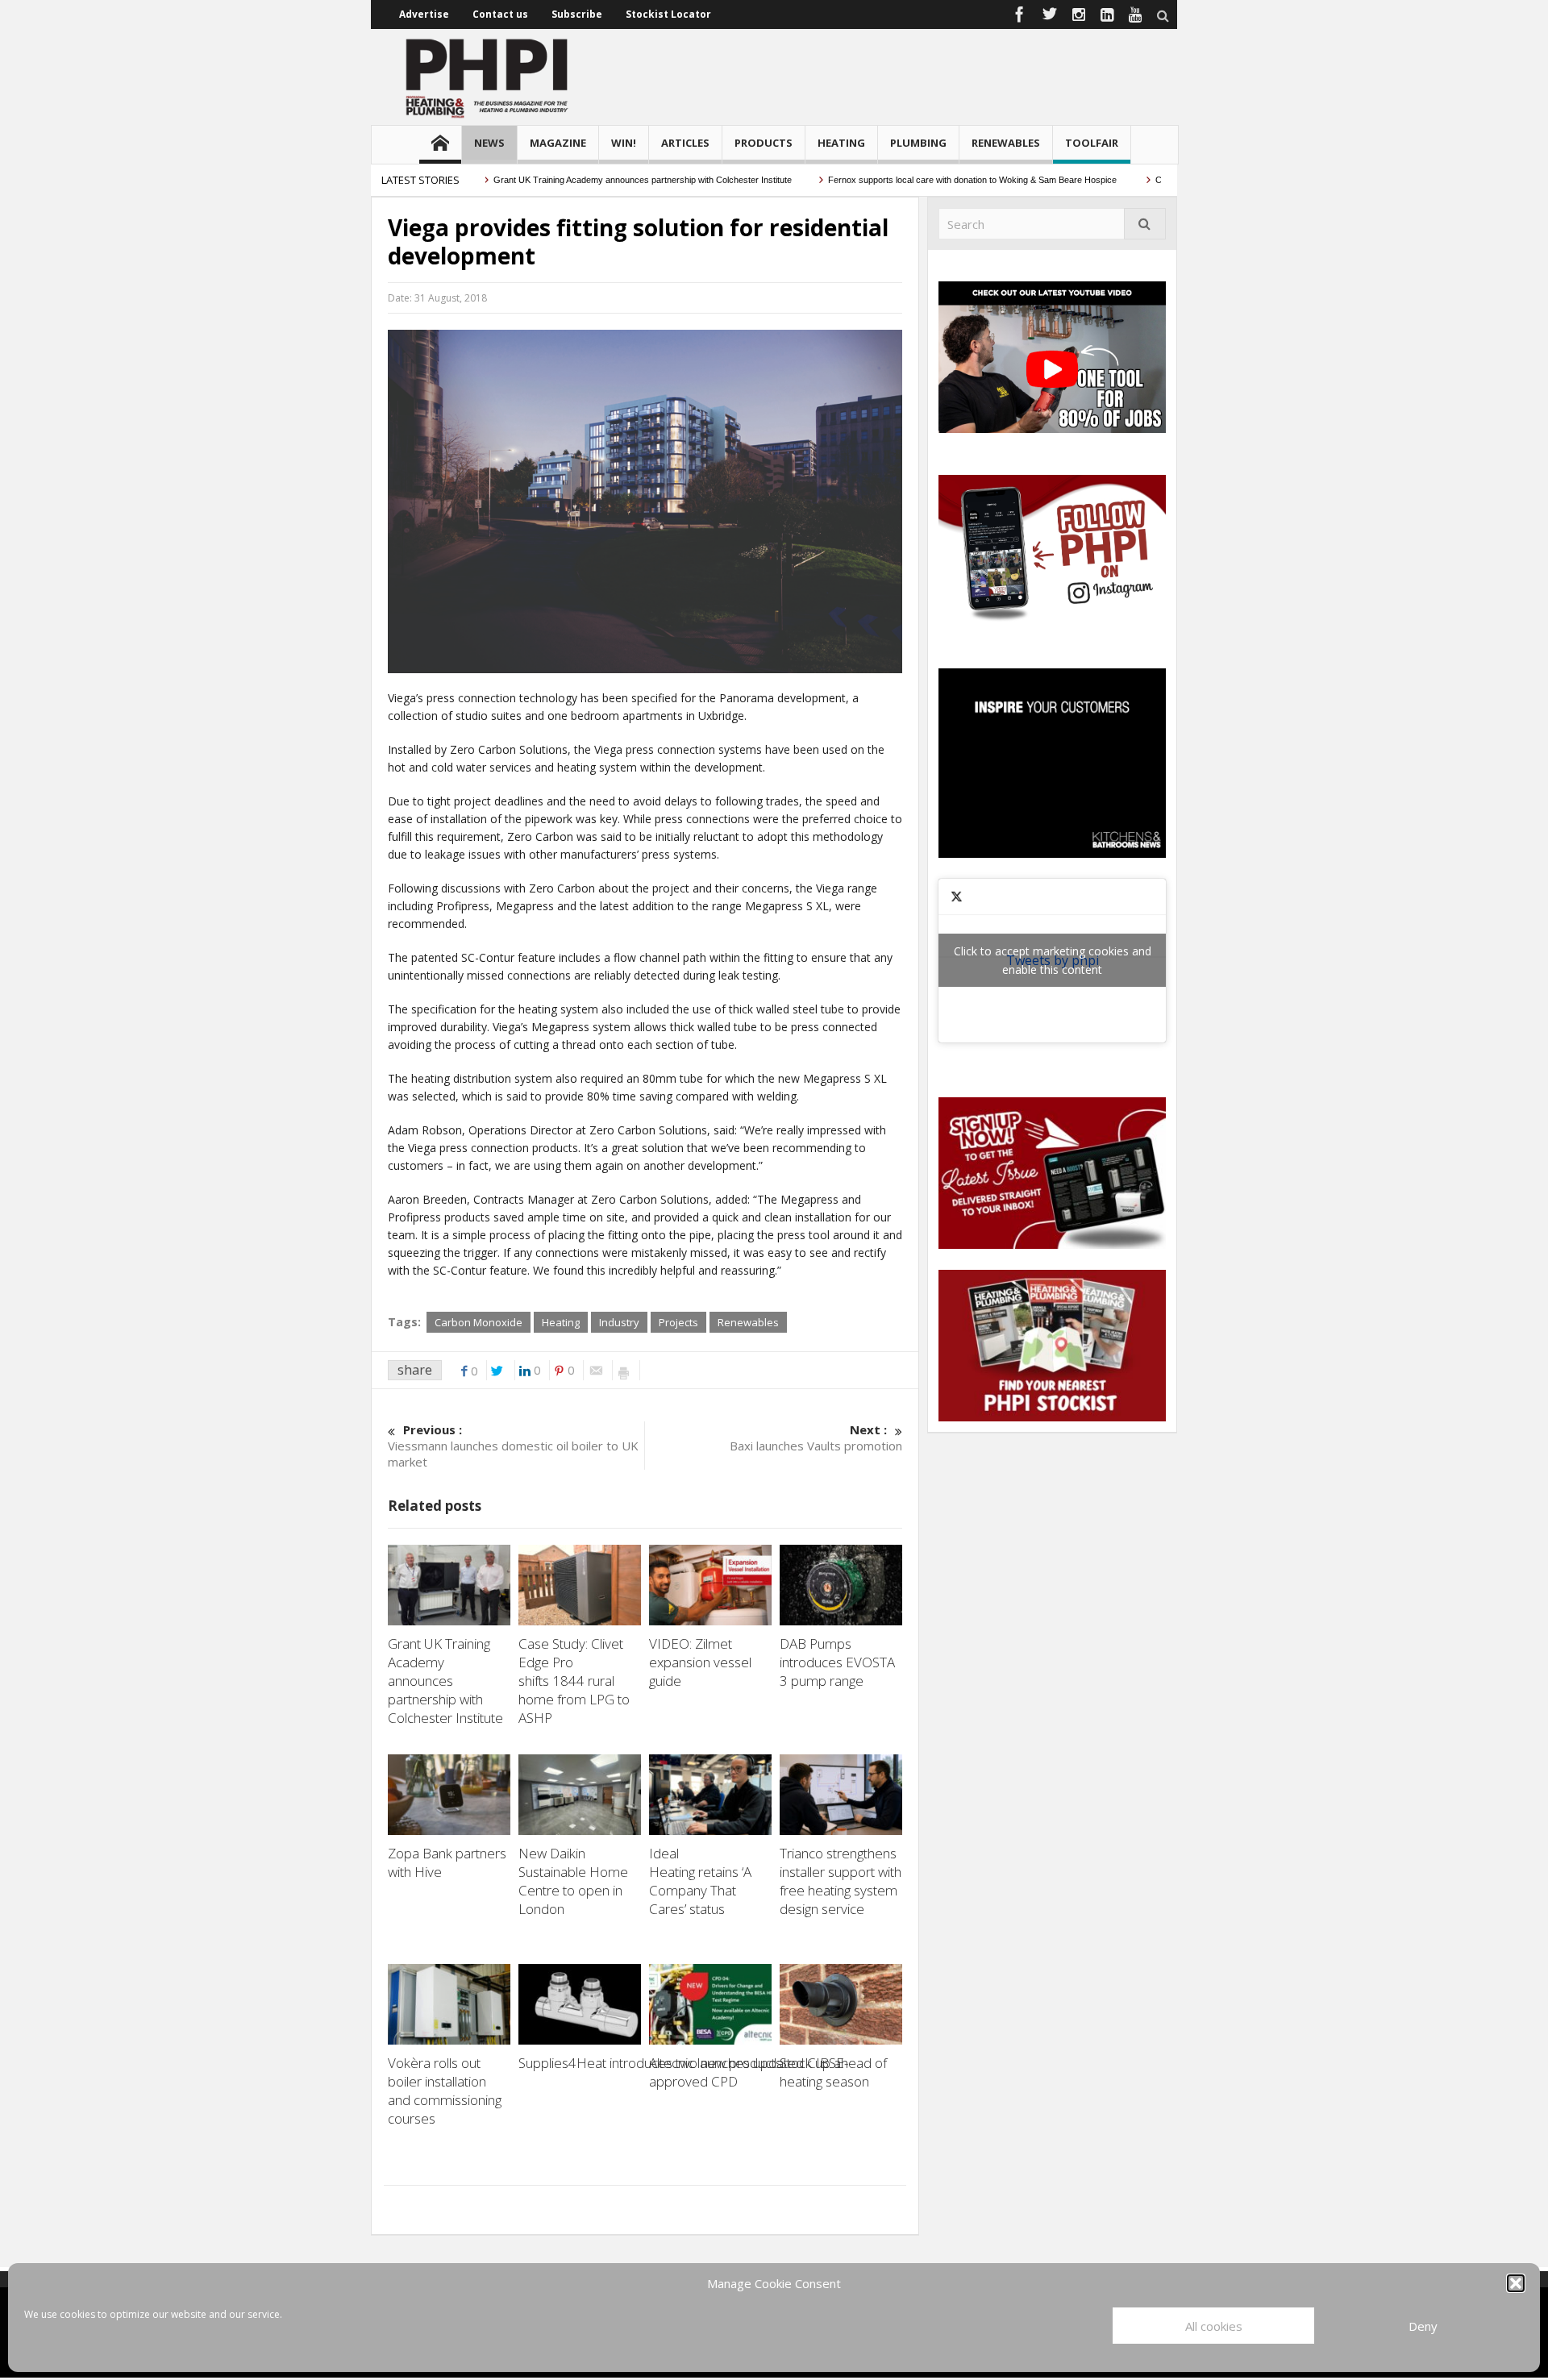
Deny (1423, 2326)
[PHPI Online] (488, 77)
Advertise (424, 14)
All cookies (1214, 2326)
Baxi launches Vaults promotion (816, 1438)
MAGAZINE (558, 143)
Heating (561, 1322)
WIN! (624, 143)
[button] (1516, 2283)
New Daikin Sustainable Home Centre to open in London (573, 1881)
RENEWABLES (1006, 143)
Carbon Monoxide (479, 1322)
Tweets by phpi (1053, 960)
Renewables (748, 1322)
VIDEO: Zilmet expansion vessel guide (700, 1662)
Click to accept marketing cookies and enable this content (1053, 960)
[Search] (1145, 224)
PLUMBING (918, 143)
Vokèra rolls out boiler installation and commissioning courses (445, 2091)
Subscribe (577, 14)
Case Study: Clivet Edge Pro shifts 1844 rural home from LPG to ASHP (574, 1681)
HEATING (841, 143)
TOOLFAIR (1092, 143)
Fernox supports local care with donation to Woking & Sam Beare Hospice (930, 180)
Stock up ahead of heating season (833, 2072)
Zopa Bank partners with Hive (447, 1862)
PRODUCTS (764, 143)
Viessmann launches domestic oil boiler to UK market (513, 1446)
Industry (619, 1322)
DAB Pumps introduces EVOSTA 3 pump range (837, 1662)
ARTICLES (685, 143)
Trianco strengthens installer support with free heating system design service (841, 1881)
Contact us (500, 14)
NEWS (489, 143)
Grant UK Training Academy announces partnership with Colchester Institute (599, 180)
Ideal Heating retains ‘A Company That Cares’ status (700, 1881)
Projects (678, 1322)
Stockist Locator (668, 14)
